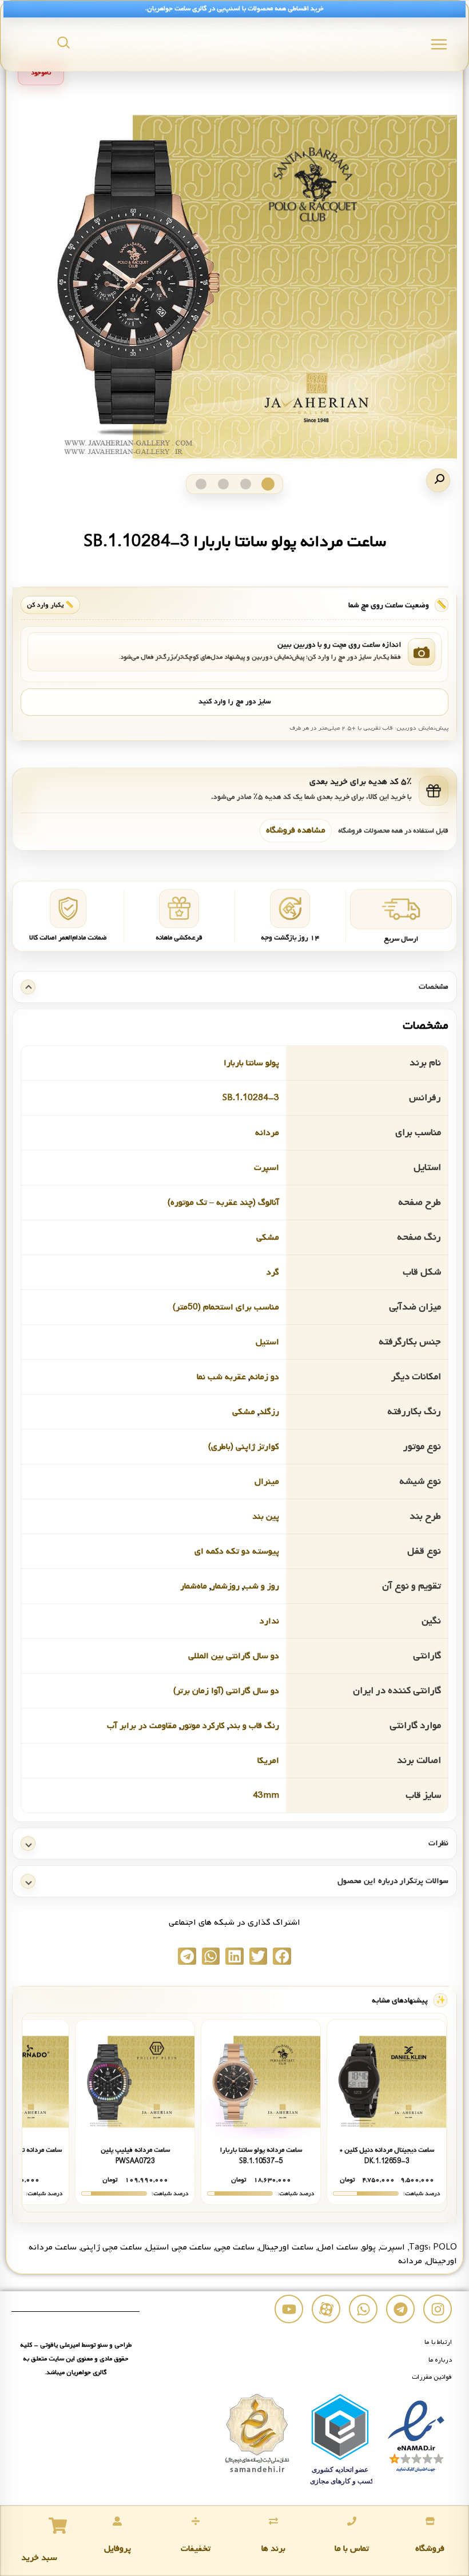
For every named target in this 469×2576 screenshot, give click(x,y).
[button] (438, 480)
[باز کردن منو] (439, 44)
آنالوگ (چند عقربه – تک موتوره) (223, 1203)
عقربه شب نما (221, 1377)
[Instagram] (438, 2309)
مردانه (267, 1133)
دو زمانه (265, 1377)
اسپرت (267, 1168)
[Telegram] (400, 2309)
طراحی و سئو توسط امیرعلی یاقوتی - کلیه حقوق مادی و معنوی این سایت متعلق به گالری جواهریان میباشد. (76, 2359)
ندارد (269, 1621)
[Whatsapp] (363, 2309)
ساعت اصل (338, 2247)
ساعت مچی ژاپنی (111, 2247)
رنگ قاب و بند (254, 1726)
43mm (266, 1795)
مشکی (268, 1237)
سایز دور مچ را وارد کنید (234, 702)
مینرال (267, 1482)
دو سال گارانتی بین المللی (234, 1656)
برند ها (273, 2549)
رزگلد (269, 1412)
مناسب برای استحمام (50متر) (226, 1307)
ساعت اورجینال (286, 2247)
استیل (267, 1342)
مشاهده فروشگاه (296, 830)
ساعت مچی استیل (178, 2247)
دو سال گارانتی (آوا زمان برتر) (226, 1691)
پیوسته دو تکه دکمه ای (237, 1551)
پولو (369, 2247)
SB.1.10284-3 (251, 1098)
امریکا (268, 1761)
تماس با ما (352, 2549)
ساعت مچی (235, 2247)
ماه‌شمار (194, 1586)
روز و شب (261, 1586)
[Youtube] (289, 2309)
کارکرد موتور (203, 1726)
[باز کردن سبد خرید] (58, 2526)
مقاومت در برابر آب (142, 1726)
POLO (445, 2247)
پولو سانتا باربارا (251, 1063)
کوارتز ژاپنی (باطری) (244, 1447)
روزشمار (225, 1586)
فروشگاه (430, 2549)
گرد (273, 1272)
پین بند (266, 1516)
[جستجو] (63, 42)
